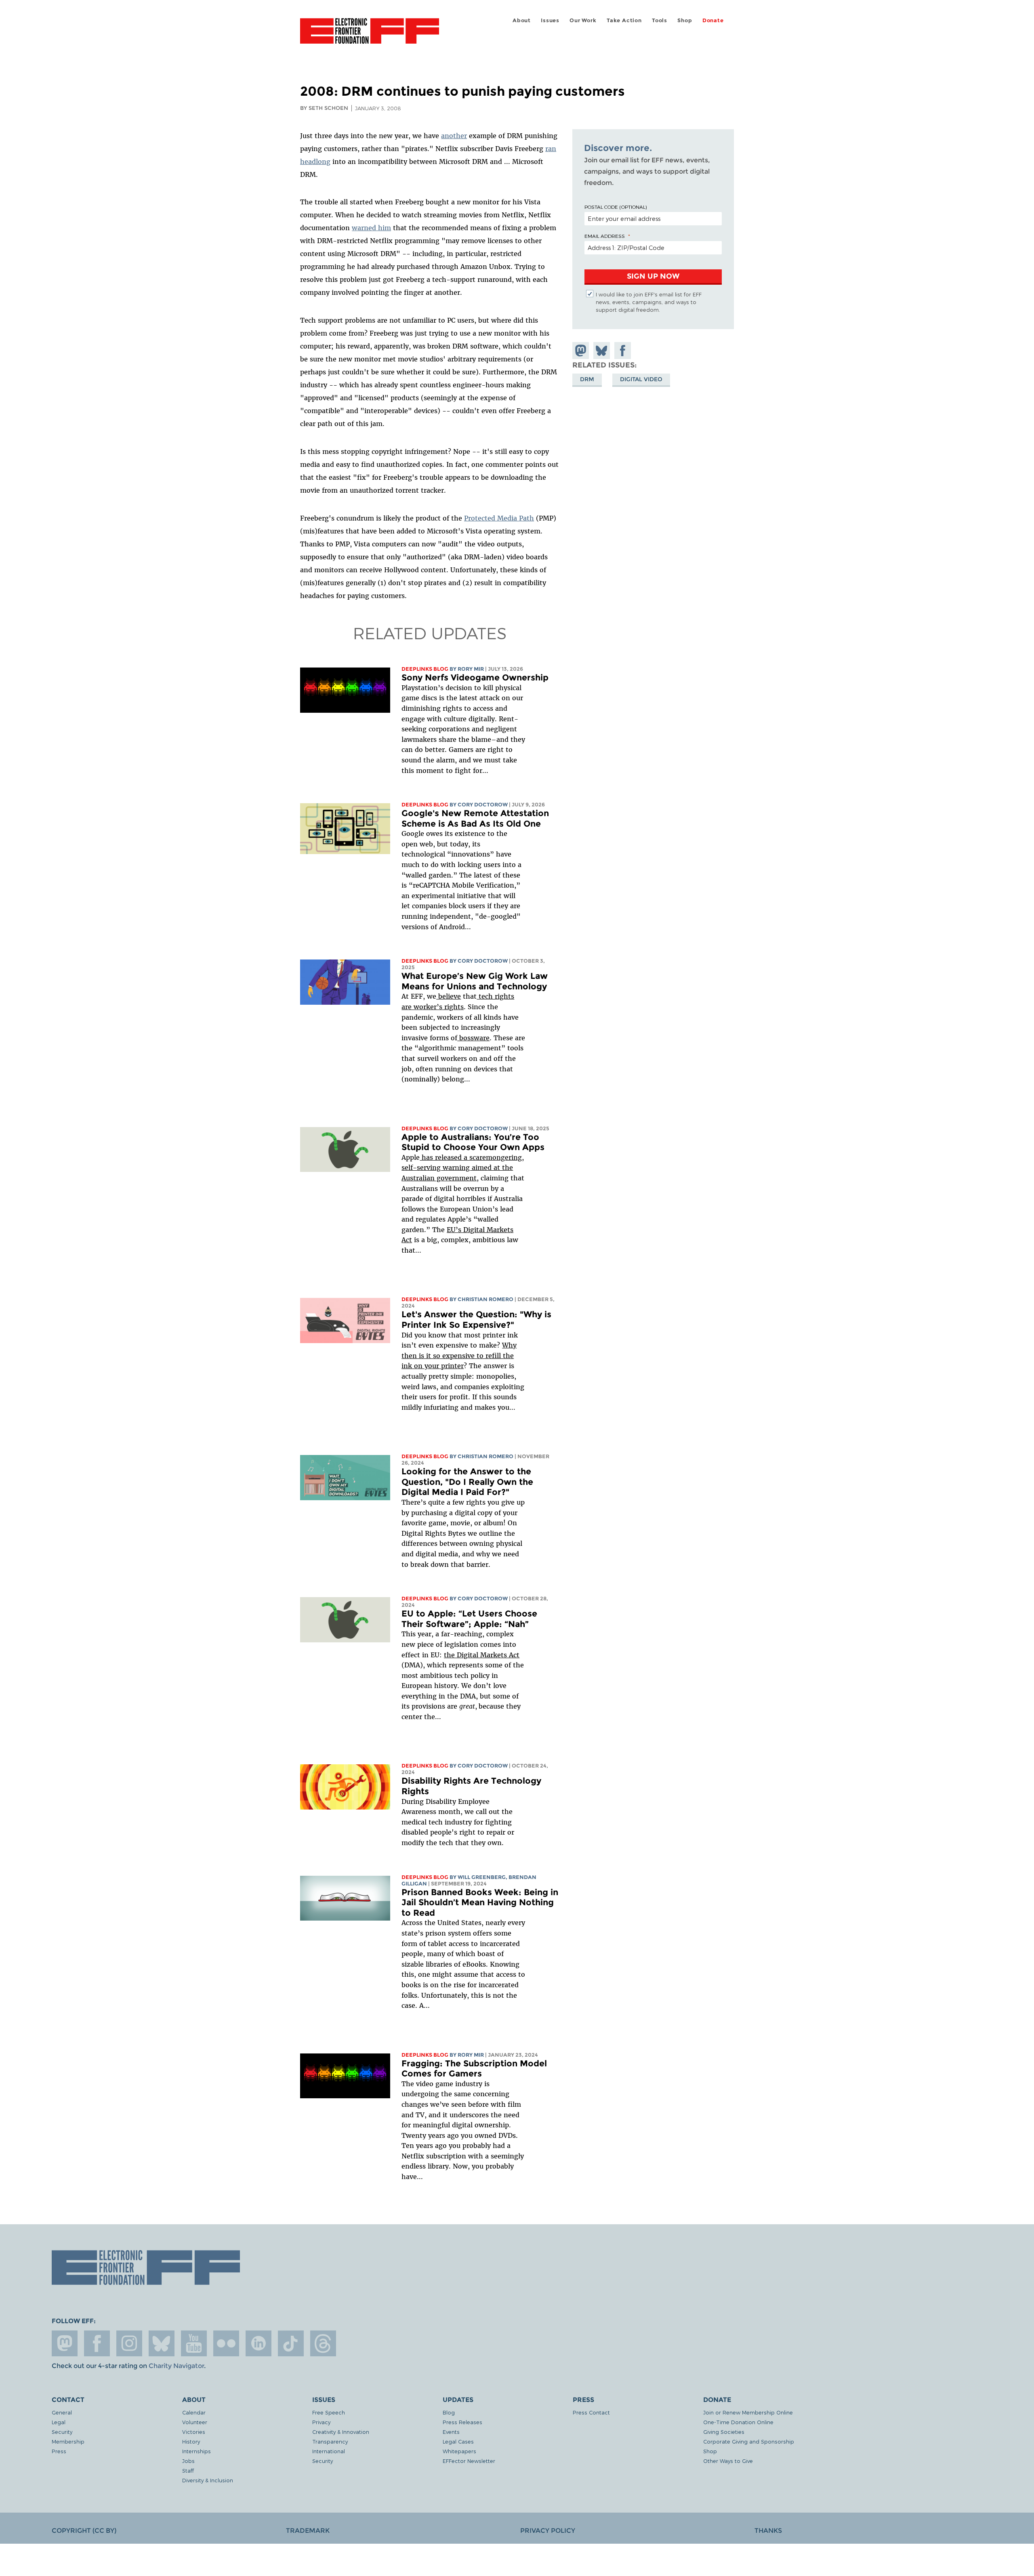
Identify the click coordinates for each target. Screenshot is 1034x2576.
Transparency (330, 2441)
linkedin (258, 2343)
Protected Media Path (499, 518)
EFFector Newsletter (469, 2461)
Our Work (583, 20)
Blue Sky (162, 2343)
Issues (550, 20)
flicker (226, 2343)
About (522, 20)
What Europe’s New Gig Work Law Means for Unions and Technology (475, 981)
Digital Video (641, 379)
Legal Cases (458, 2441)
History (191, 2441)
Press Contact (591, 2412)
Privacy (321, 2422)
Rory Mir (471, 669)
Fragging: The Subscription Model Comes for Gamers (474, 2069)
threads (323, 2343)
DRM (587, 379)
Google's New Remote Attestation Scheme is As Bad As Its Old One (475, 818)
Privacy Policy (548, 2531)
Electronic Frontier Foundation (370, 36)
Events (451, 2432)
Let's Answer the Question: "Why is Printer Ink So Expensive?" (476, 1319)
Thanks (768, 2531)
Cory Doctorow (483, 805)
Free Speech (329, 2412)
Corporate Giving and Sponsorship (749, 2441)
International (329, 2451)
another (454, 136)
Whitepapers (459, 2451)
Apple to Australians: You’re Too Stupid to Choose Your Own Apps (473, 1142)
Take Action (624, 20)
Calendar (194, 2412)
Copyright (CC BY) (84, 2531)
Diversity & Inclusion (208, 2480)
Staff (188, 2470)
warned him (371, 228)
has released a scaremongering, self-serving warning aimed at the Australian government (463, 1168)
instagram (129, 2343)
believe (449, 996)
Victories (194, 2432)
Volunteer (195, 2422)
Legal (59, 2422)
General (62, 2412)
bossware (473, 1038)
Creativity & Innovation (341, 2432)
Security (62, 2432)
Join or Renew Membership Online (748, 2412)
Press (59, 2451)
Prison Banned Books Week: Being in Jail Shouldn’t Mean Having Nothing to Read (480, 1902)
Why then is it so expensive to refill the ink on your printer (459, 1355)
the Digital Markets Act (482, 1655)
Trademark (308, 2531)
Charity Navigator (176, 2366)
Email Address (605, 236)
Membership (68, 2441)
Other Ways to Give (728, 2461)
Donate (713, 20)
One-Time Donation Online (738, 2422)
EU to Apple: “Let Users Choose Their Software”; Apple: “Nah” (469, 1619)
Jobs (188, 2461)
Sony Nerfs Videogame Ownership (475, 677)
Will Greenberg (482, 1877)
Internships (197, 2451)
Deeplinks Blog (425, 669)
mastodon (65, 2343)
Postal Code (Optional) (616, 207)
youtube (194, 2343)
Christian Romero (485, 1299)
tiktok (291, 2343)
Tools (660, 20)
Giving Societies (724, 2432)
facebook (97, 2343)
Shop (685, 20)
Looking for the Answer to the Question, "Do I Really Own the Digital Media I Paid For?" (467, 1482)
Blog (449, 2412)
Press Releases (462, 2422)
